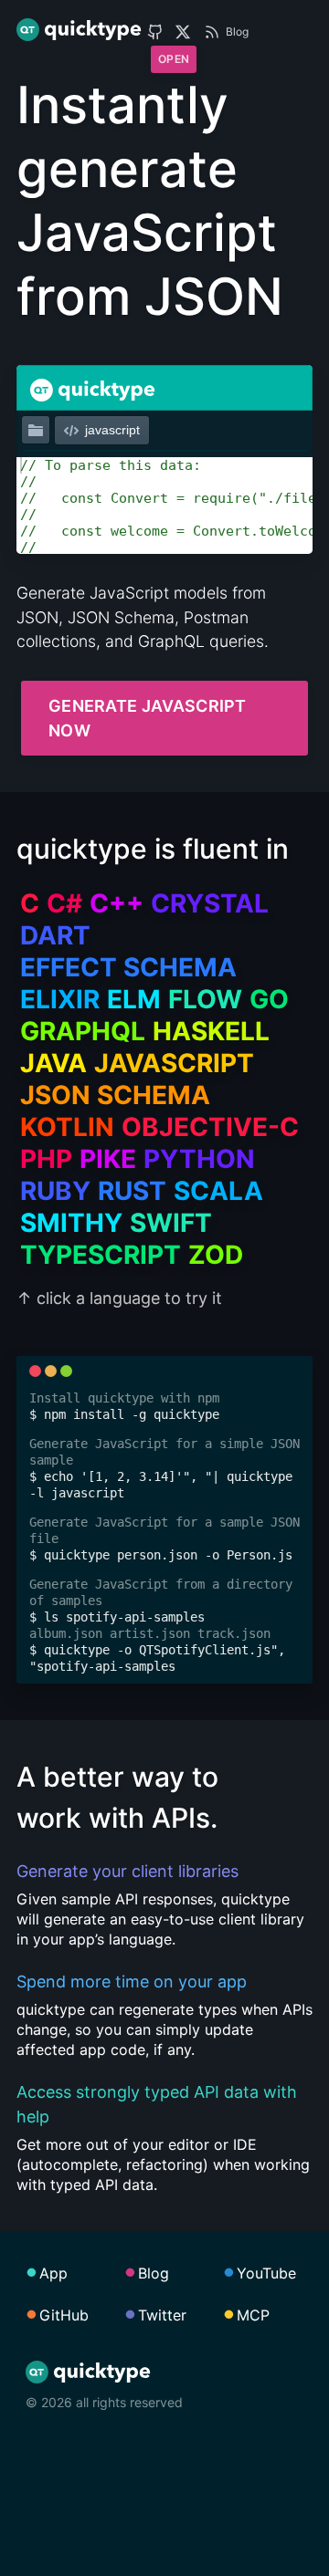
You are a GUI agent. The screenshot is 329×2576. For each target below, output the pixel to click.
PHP (46, 1159)
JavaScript (174, 1063)
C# (64, 903)
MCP (253, 2315)
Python (199, 1159)
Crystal (210, 903)
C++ (117, 903)
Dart (55, 935)
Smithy (71, 1223)
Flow (205, 999)
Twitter (162, 2315)
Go (269, 999)
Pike (108, 1159)
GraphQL (83, 1031)
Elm (134, 999)
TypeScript (101, 1255)
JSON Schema (115, 1095)
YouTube (266, 2273)
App (53, 2273)
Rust (132, 1191)
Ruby (55, 1191)
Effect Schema (128, 967)
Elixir (60, 999)
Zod (216, 1255)
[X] (183, 32)
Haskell (211, 1031)
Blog (237, 31)
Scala (218, 1191)
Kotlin (67, 1127)
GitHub (64, 2315)
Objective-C (210, 1127)
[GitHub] (155, 32)
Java (53, 1063)
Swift (171, 1223)
